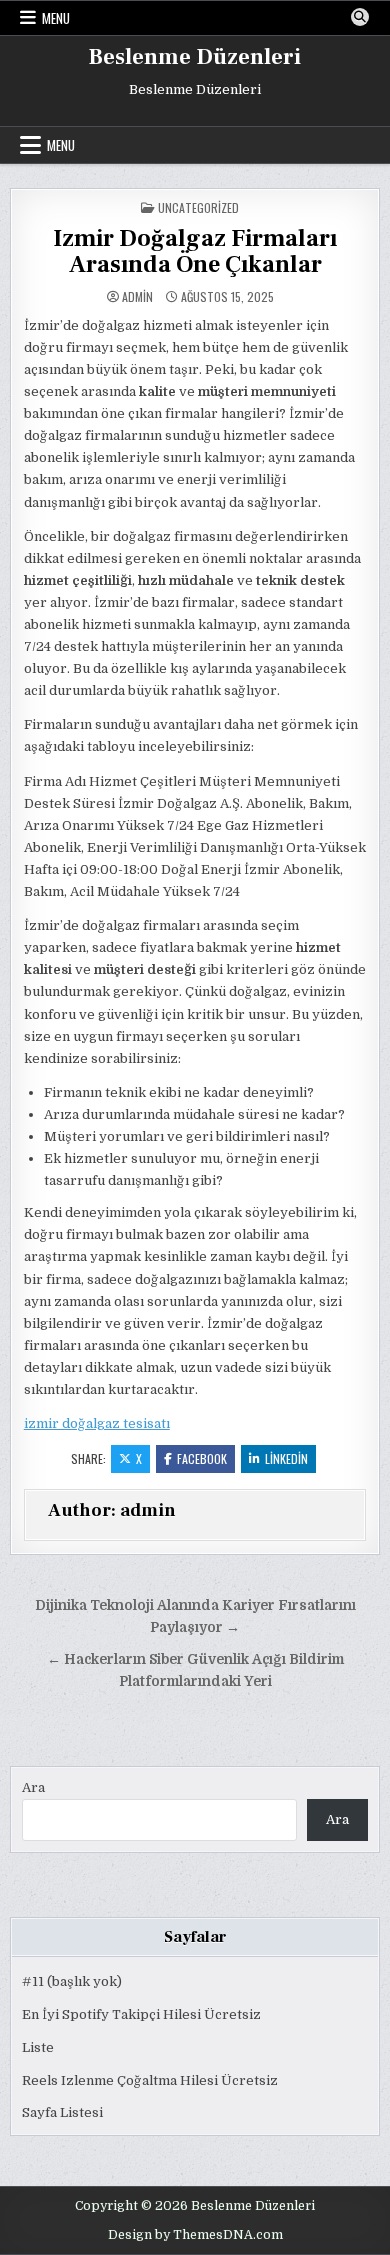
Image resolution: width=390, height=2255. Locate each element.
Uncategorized (198, 207)
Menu (56, 18)
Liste (38, 2047)
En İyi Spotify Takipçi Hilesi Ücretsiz (141, 2014)
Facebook (202, 1458)
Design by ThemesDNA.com (195, 2235)
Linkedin (286, 1458)
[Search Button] (360, 17)
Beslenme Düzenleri (195, 57)
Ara (33, 1787)
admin (137, 297)
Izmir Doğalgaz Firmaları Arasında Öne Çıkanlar (195, 251)
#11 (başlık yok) (72, 1981)
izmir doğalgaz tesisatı (97, 1423)
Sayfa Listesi (62, 2112)
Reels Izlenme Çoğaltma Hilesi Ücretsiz (150, 2080)
